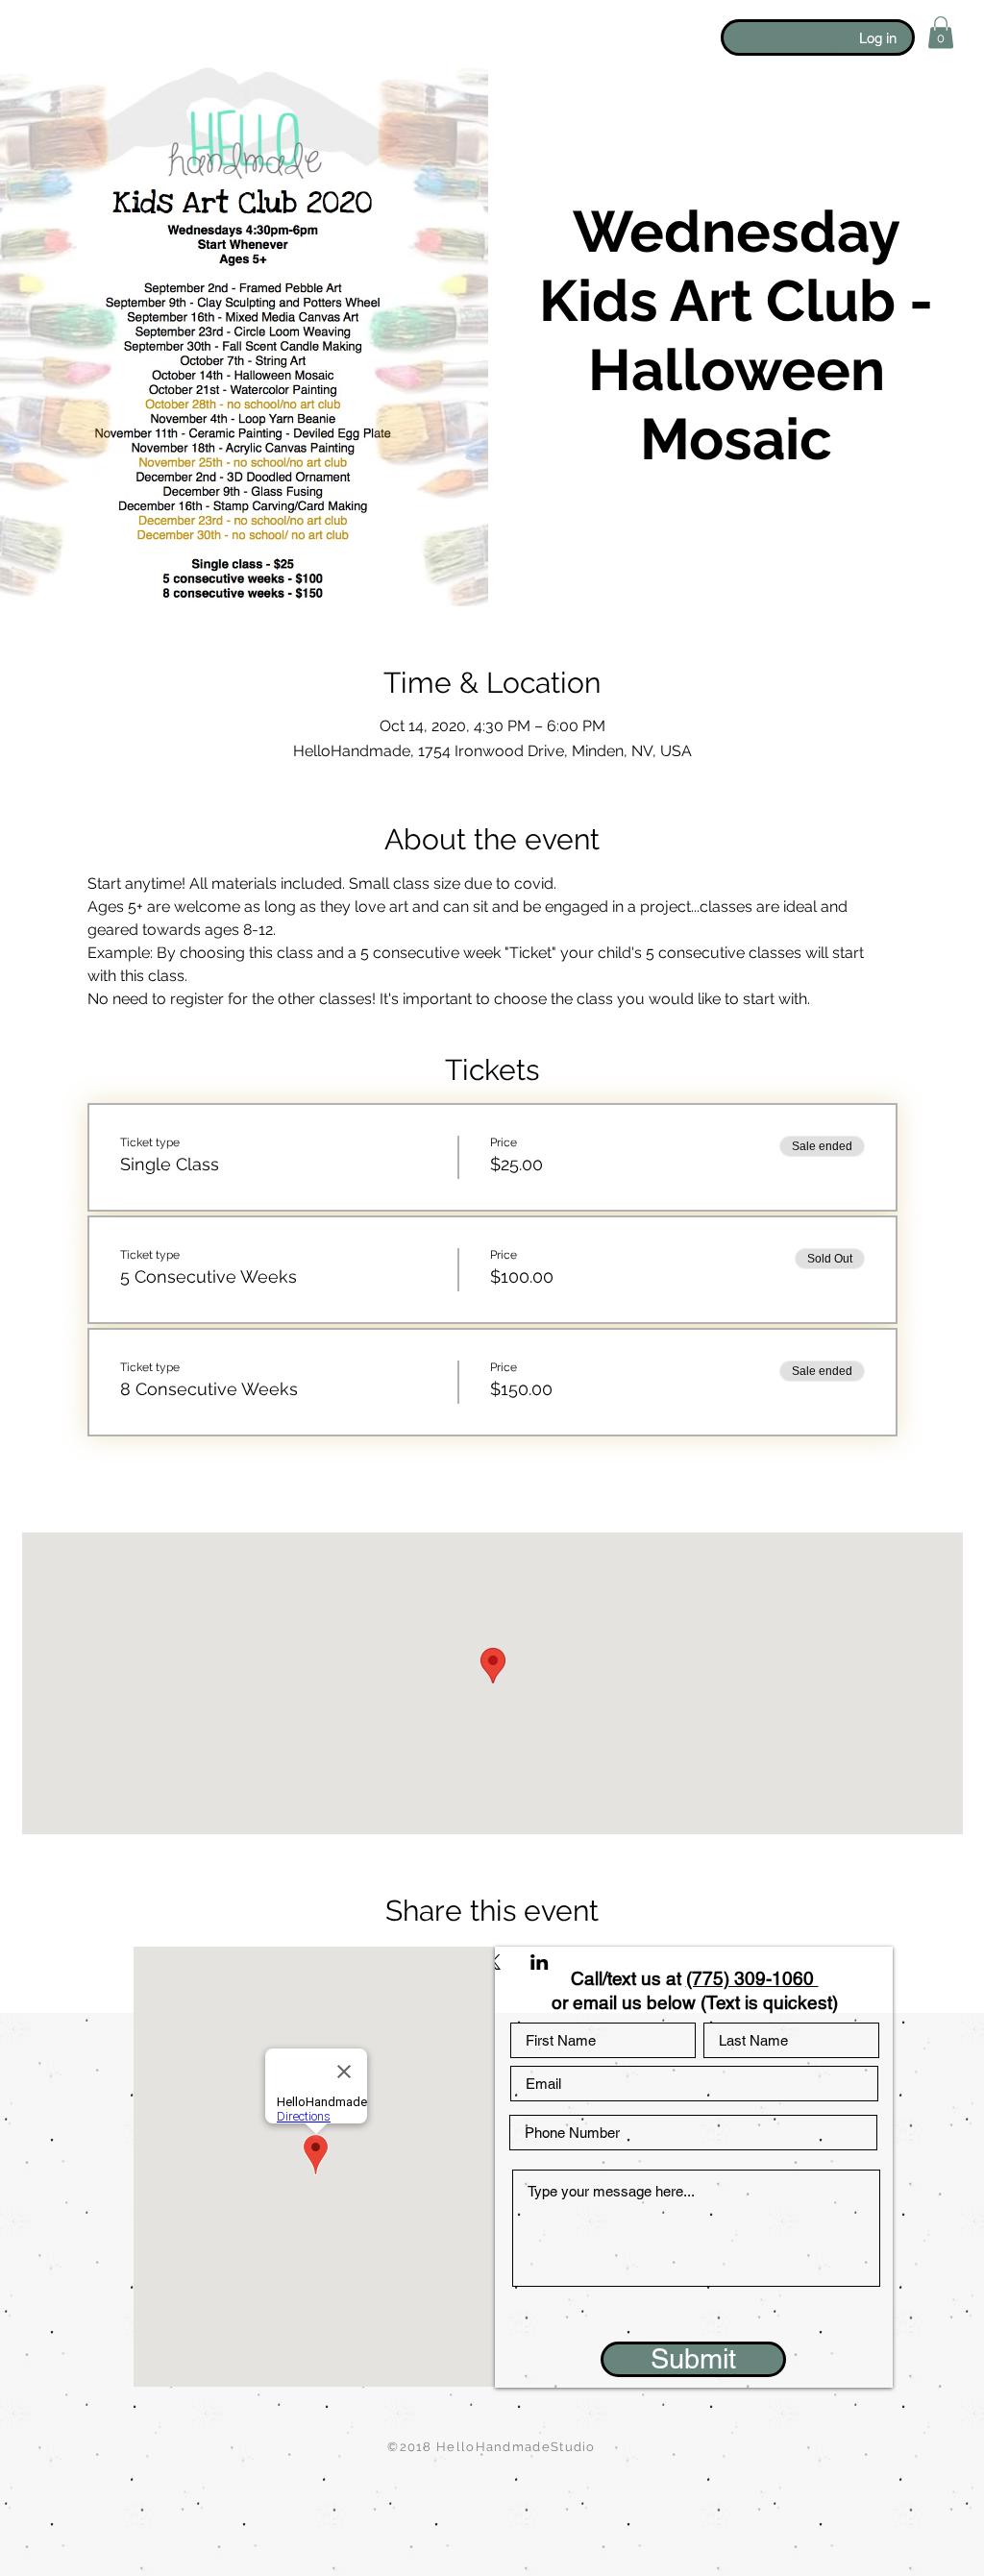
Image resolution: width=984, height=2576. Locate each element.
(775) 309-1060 (752, 1978)
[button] (941, 32)
